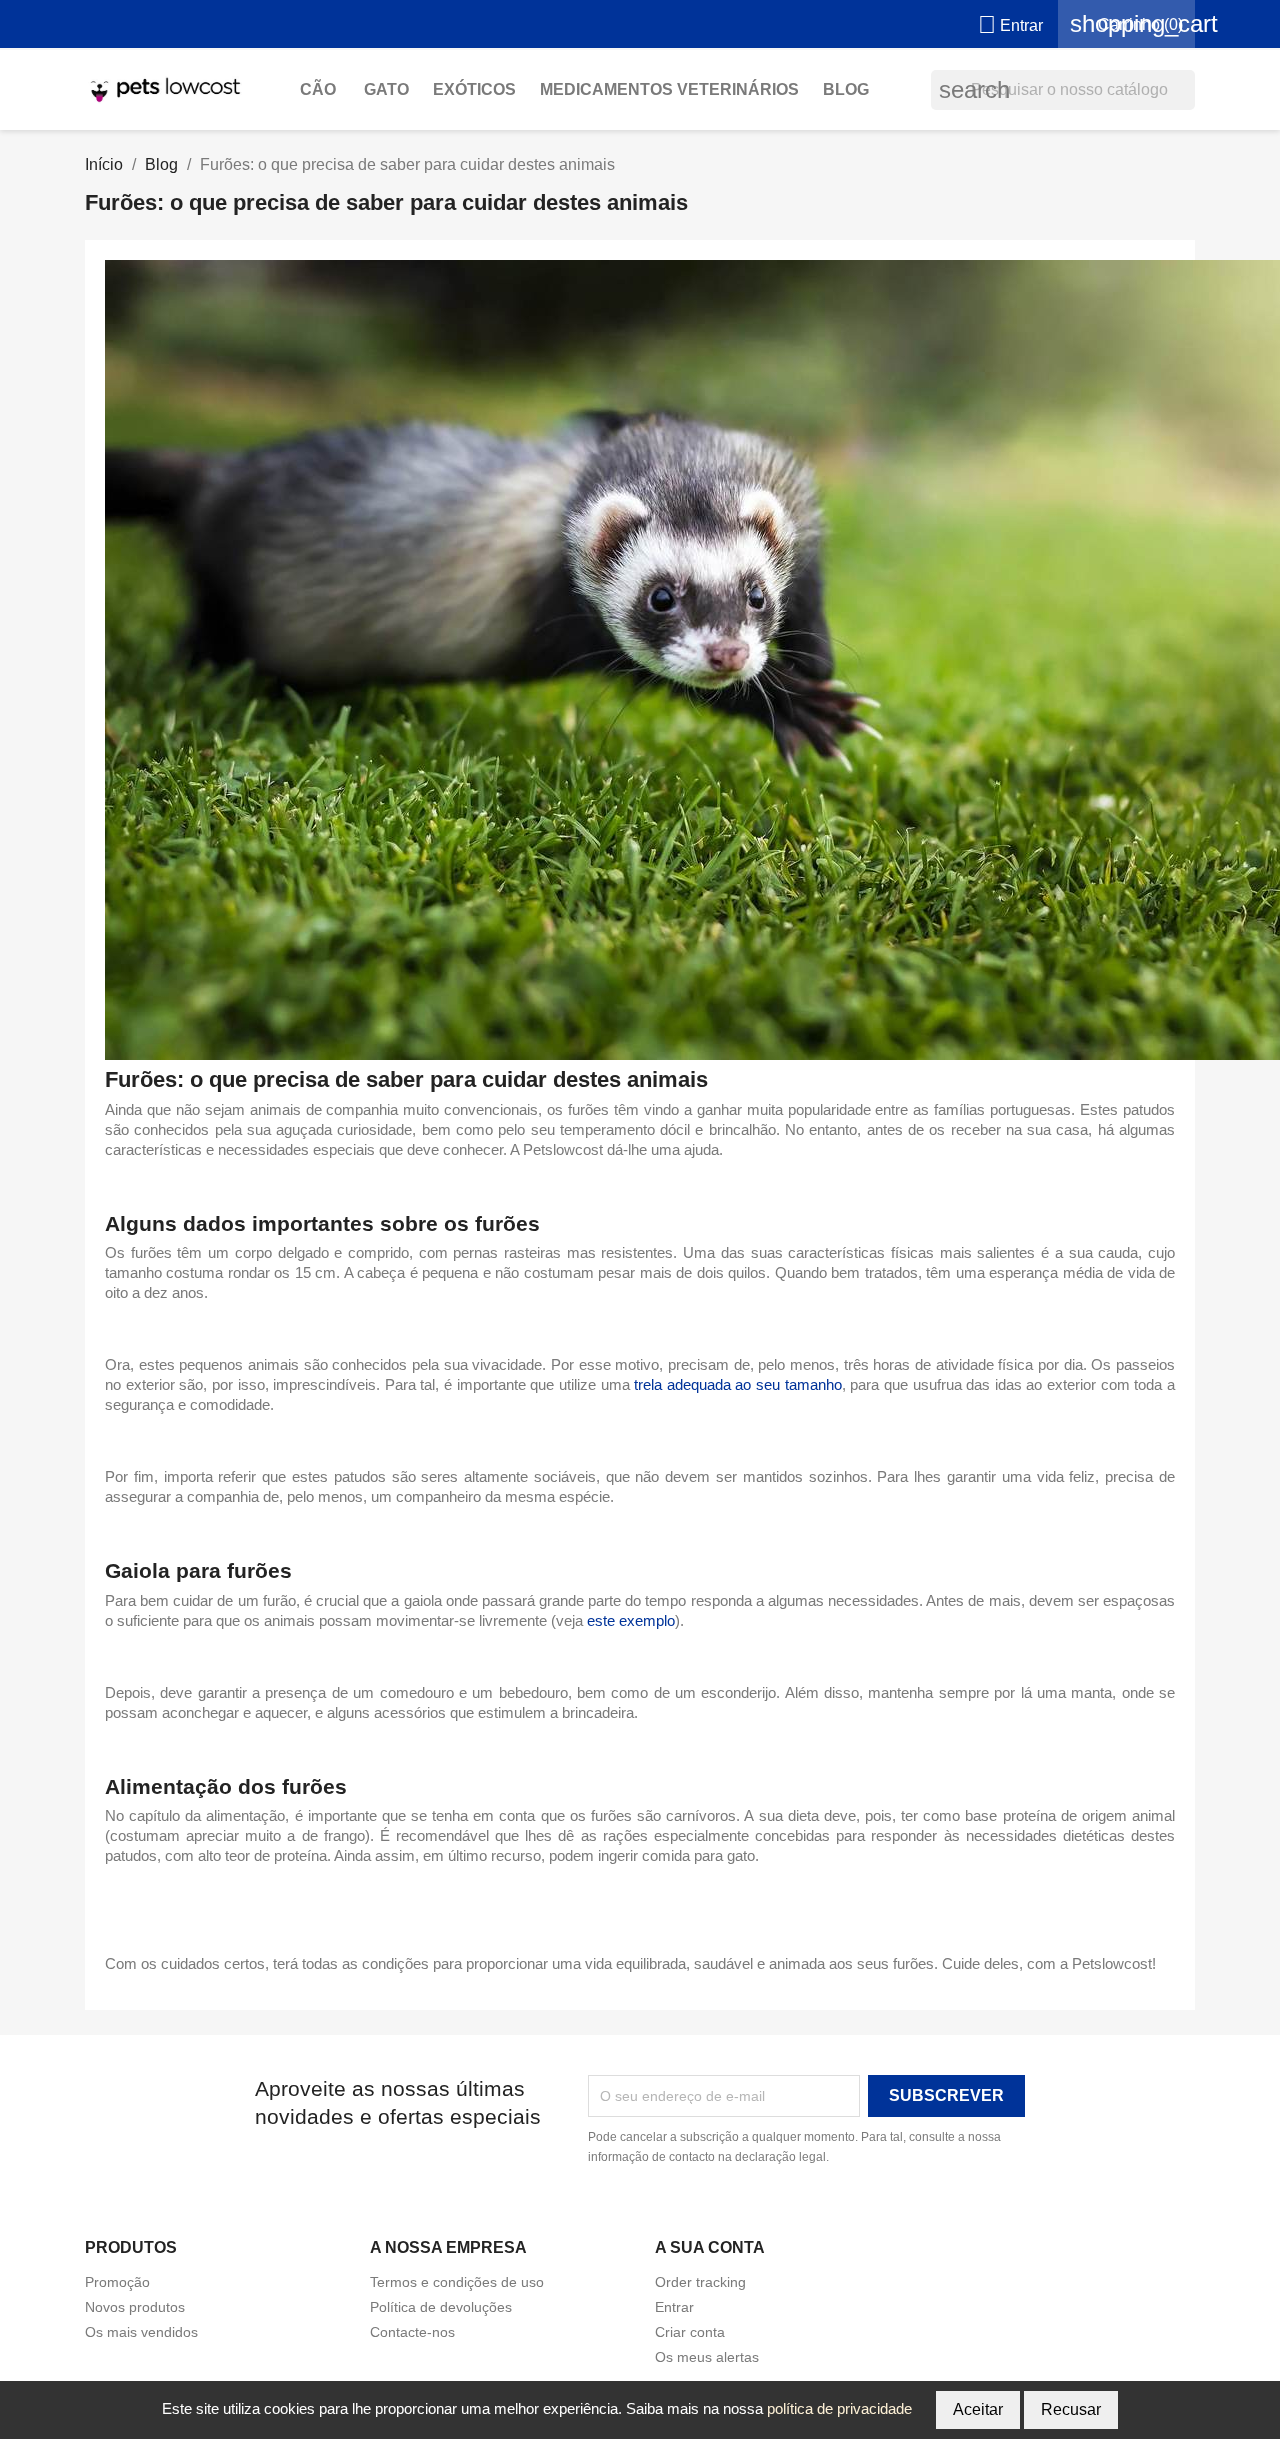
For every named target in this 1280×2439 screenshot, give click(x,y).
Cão (320, 89)
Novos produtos (135, 2307)
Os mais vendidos (141, 2332)
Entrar (674, 2307)
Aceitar (978, 2409)
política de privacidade (839, 2408)
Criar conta (690, 2332)
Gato (386, 89)
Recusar (1071, 2409)
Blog (846, 89)
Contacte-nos (412, 2332)
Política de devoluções (441, 2307)
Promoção (117, 2282)
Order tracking (700, 2282)
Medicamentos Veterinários (669, 89)
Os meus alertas (707, 2357)
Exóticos (474, 89)
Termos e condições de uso (457, 2282)
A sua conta (710, 2247)
